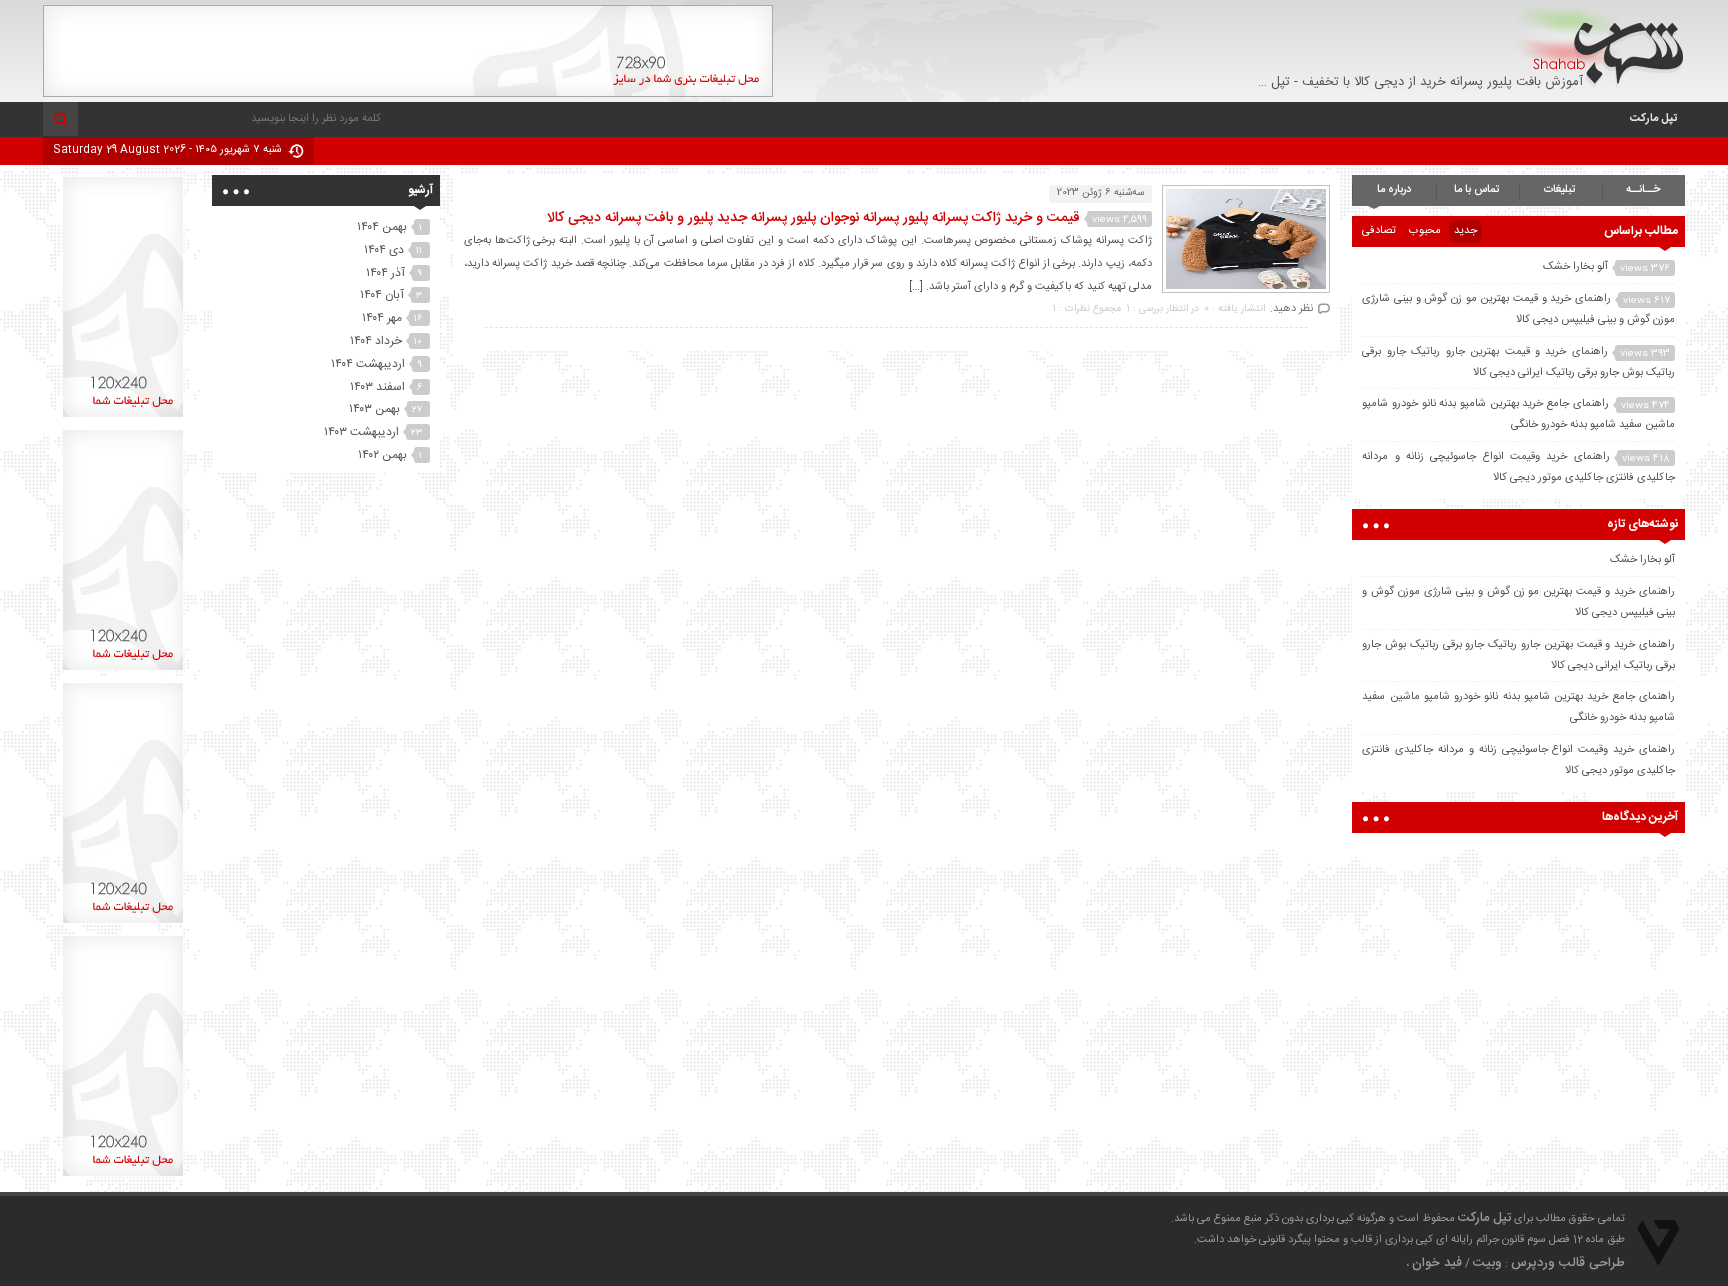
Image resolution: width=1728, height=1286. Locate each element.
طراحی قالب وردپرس (1568, 1263)
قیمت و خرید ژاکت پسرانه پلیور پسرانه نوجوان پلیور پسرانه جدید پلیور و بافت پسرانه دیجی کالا (813, 218)
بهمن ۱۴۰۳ (374, 409)
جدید (1465, 231)
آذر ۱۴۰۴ (385, 273)
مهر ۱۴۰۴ (382, 318)
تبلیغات (1560, 190)
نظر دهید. (1291, 309)
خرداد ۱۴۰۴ (376, 341)
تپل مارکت (1653, 119)
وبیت (1487, 1263)
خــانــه (1643, 190)
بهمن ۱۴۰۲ (382, 455)
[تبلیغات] (408, 94)
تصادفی (1379, 231)
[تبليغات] (123, 417)
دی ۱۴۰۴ (384, 250)
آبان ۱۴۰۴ (382, 295)
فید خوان (1437, 1263)
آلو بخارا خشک (1575, 267)
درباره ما (1394, 190)
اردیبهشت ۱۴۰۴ (368, 364)
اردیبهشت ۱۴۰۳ (361, 432)
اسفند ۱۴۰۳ (377, 387)
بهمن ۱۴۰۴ (382, 227)
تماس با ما (1477, 190)
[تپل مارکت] (1600, 46)
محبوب (1425, 231)
